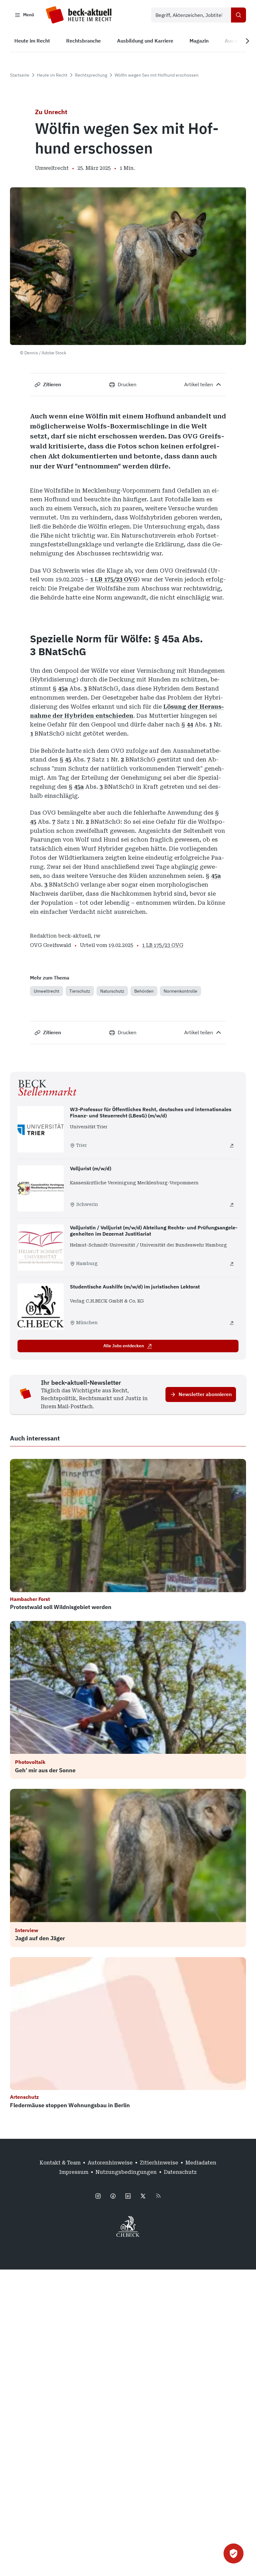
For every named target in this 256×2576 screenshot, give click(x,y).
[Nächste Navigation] (247, 41)
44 (190, 724)
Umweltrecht (47, 991)
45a (63, 688)
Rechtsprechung (91, 75)
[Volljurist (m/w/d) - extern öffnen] (232, 1205)
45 (68, 759)
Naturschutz (112, 991)
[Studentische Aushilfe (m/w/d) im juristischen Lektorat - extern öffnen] (232, 1323)
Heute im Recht (52, 75)
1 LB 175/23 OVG (114, 579)
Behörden (144, 991)
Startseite (20, 75)
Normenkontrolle (180, 991)
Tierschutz (80, 991)
